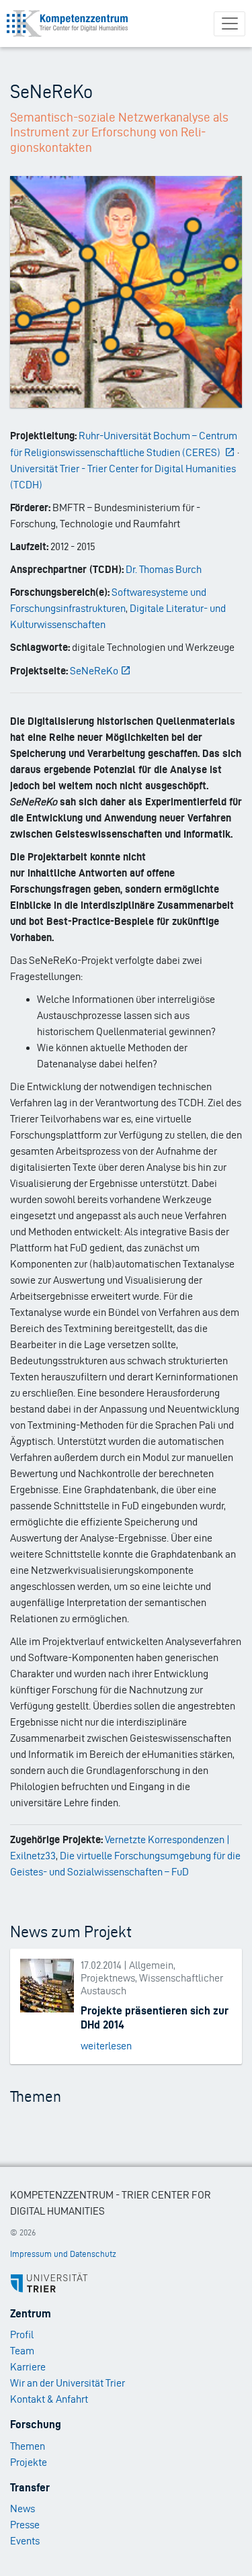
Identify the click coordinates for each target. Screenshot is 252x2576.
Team (22, 2351)
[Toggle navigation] (229, 24)
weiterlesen (106, 2046)
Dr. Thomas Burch (164, 569)
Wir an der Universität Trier (68, 2383)
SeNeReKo (94, 671)
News (23, 2508)
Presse (25, 2525)
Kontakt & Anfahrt (49, 2399)
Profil (22, 2335)
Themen (28, 2446)
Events (25, 2541)
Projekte (29, 2462)
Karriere (28, 2367)
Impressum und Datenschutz (63, 2254)
